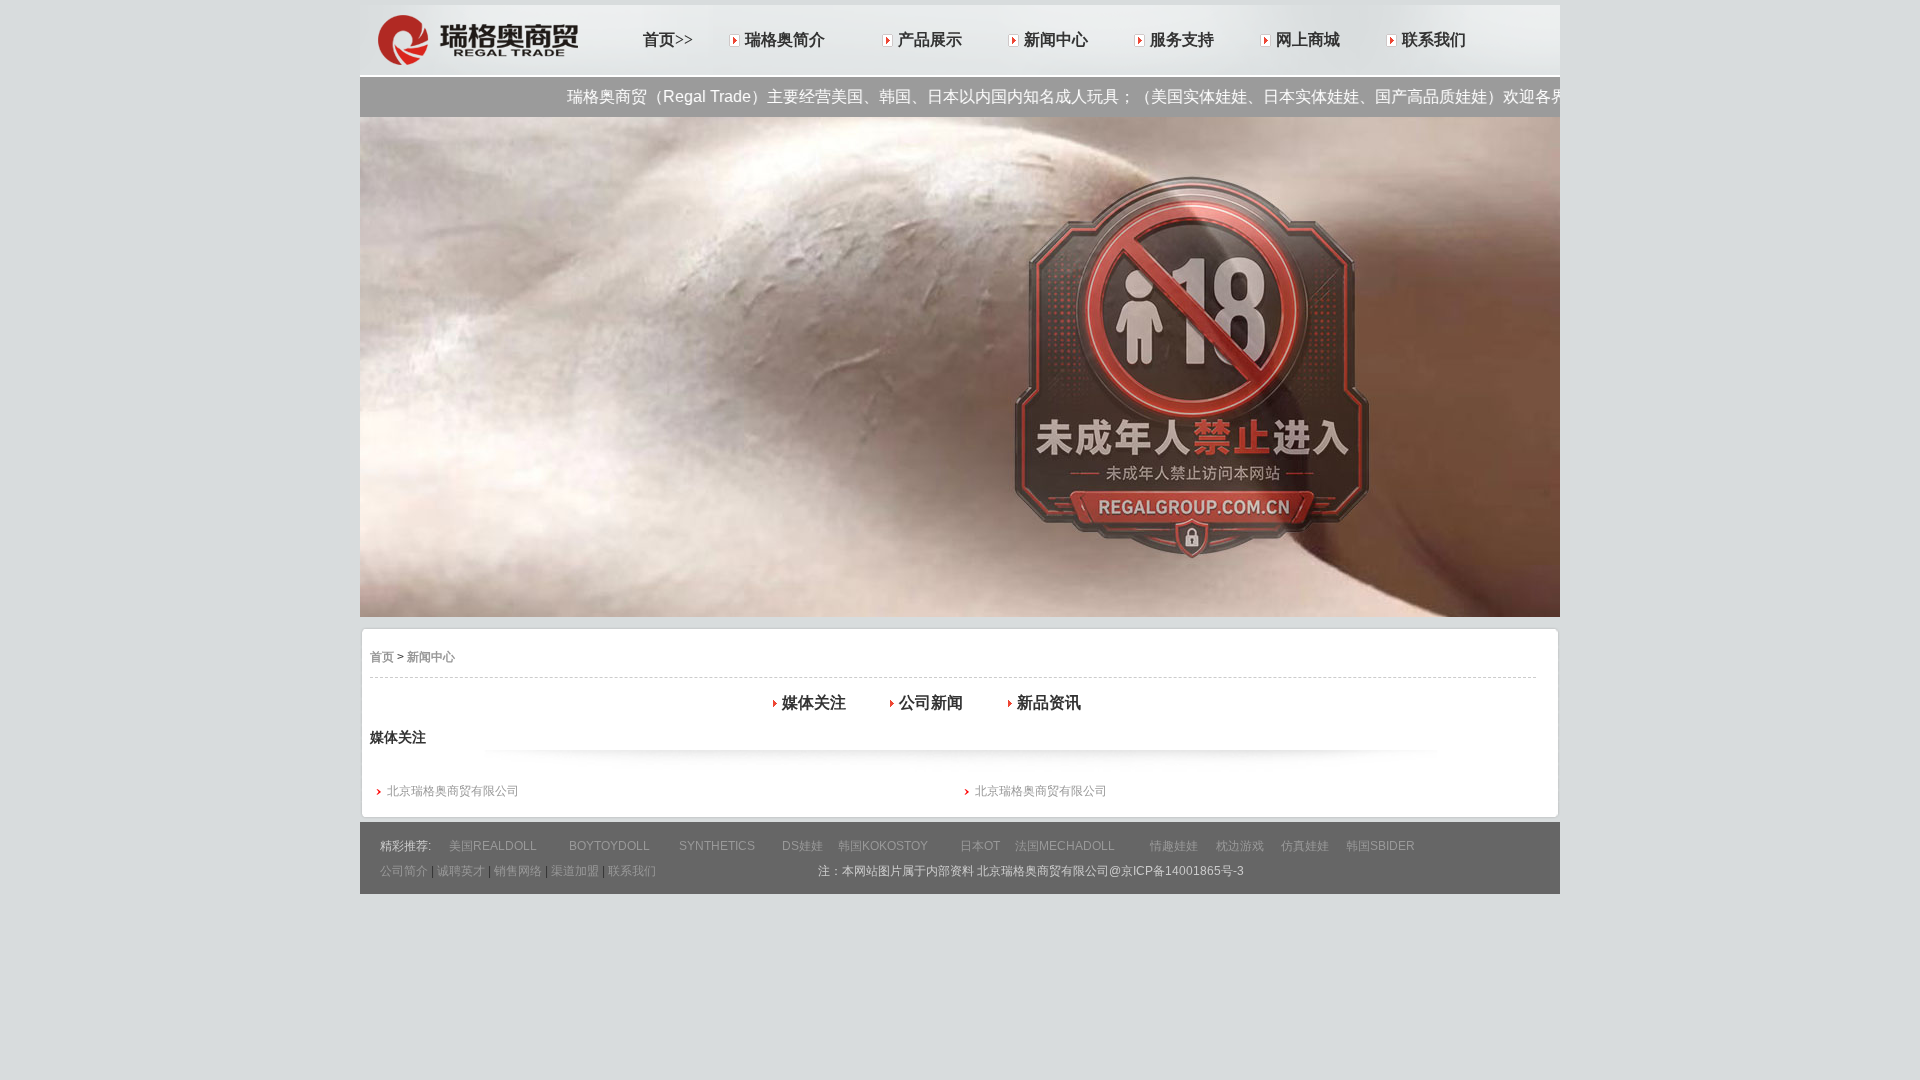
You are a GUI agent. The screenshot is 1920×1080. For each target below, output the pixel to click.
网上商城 (1308, 39)
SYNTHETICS (717, 846)
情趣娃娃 (1174, 846)
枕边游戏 (1240, 846)
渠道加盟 (575, 871)
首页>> (668, 39)
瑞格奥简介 (785, 39)
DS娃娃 (802, 846)
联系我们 (1434, 39)
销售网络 (518, 871)
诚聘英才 (461, 871)
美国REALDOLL (493, 846)
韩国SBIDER (1380, 846)
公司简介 (404, 871)
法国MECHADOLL (1065, 846)
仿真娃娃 (1305, 846)
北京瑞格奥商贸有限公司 (453, 791)
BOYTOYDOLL (609, 846)
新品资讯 (1049, 702)
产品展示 (930, 39)
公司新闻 (931, 702)
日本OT (980, 846)
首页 (382, 657)
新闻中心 (1056, 39)
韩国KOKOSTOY (883, 846)
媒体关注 (814, 702)
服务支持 (1182, 39)
